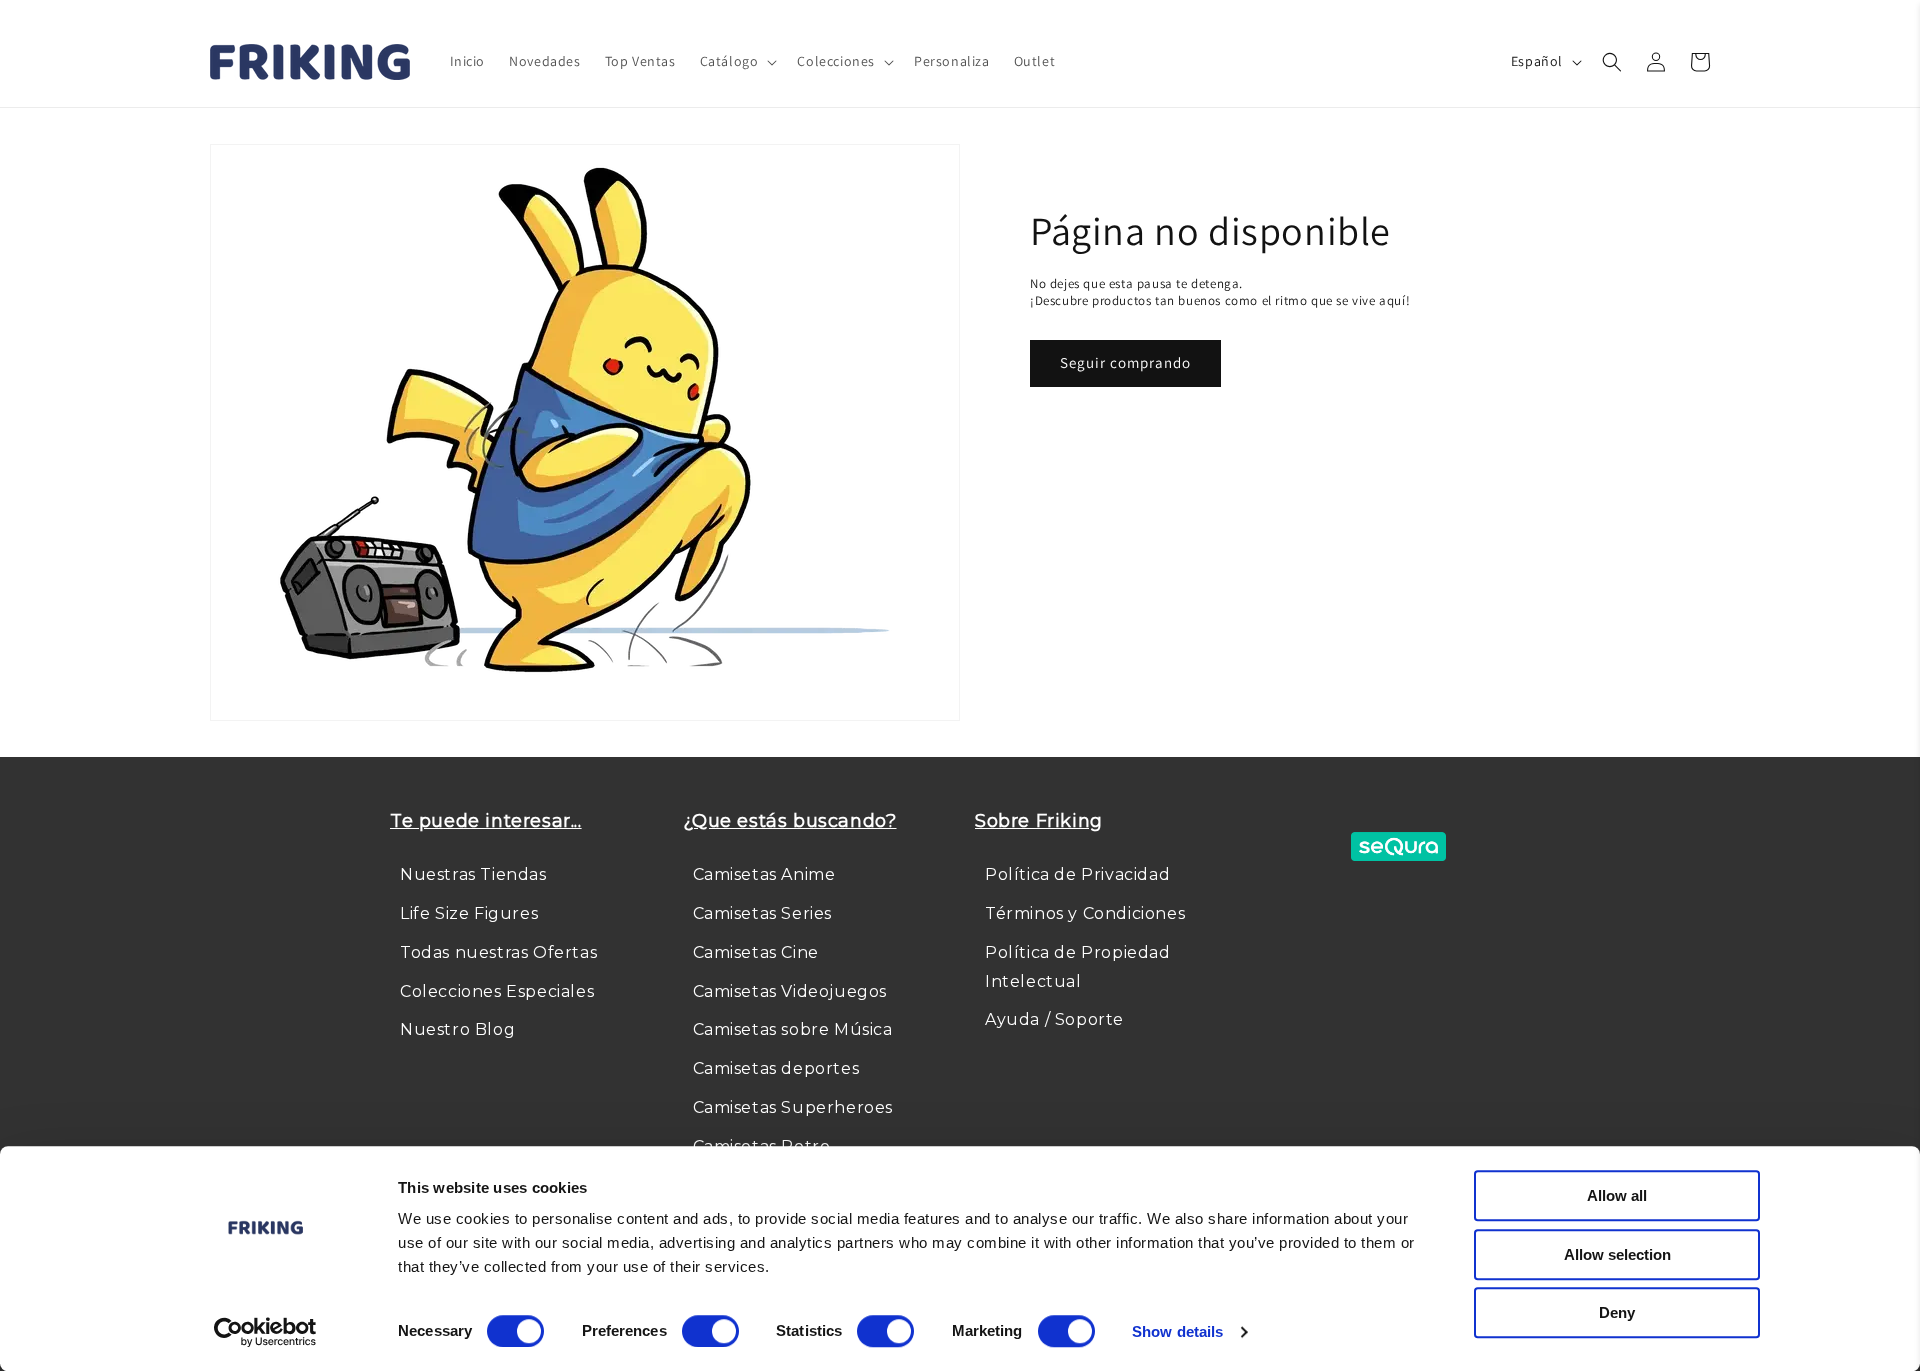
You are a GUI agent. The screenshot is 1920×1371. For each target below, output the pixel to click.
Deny (1617, 1312)
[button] (737, 61)
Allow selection (1617, 1254)
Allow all (1617, 1195)
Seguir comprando (1125, 362)
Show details (1177, 1331)
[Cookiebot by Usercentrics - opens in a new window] (265, 1332)
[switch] (710, 1331)
